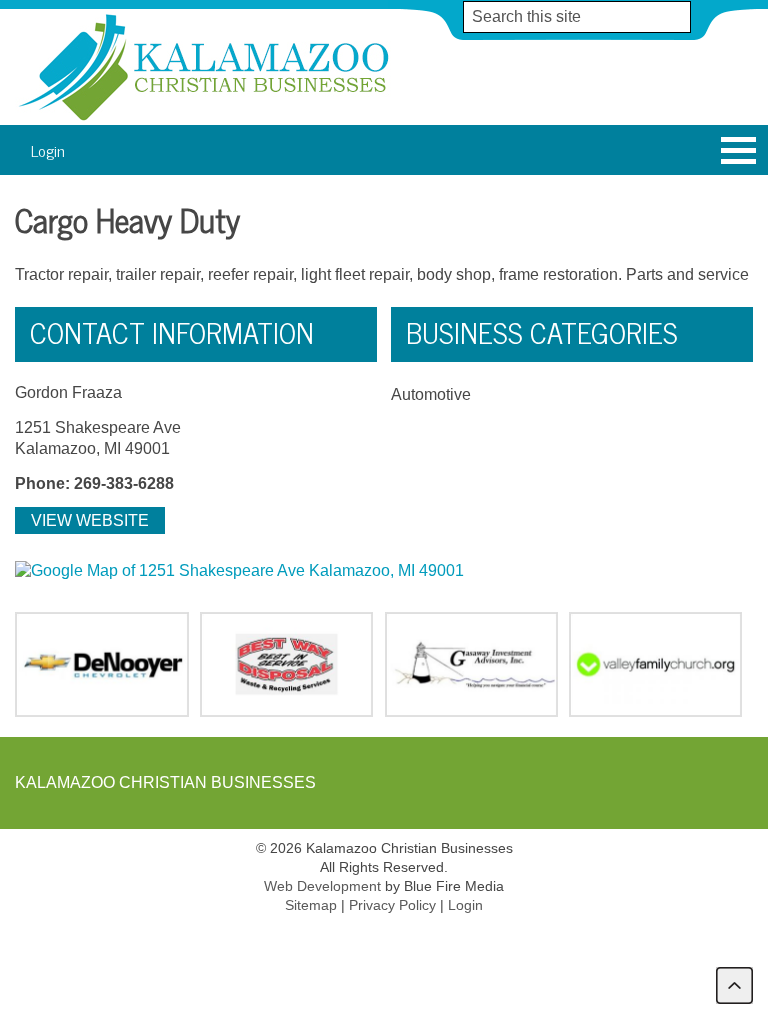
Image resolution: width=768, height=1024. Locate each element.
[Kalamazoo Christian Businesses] (206, 119)
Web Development (322, 886)
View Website (90, 520)
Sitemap (311, 905)
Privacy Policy (392, 905)
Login (48, 149)
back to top (734, 985)
